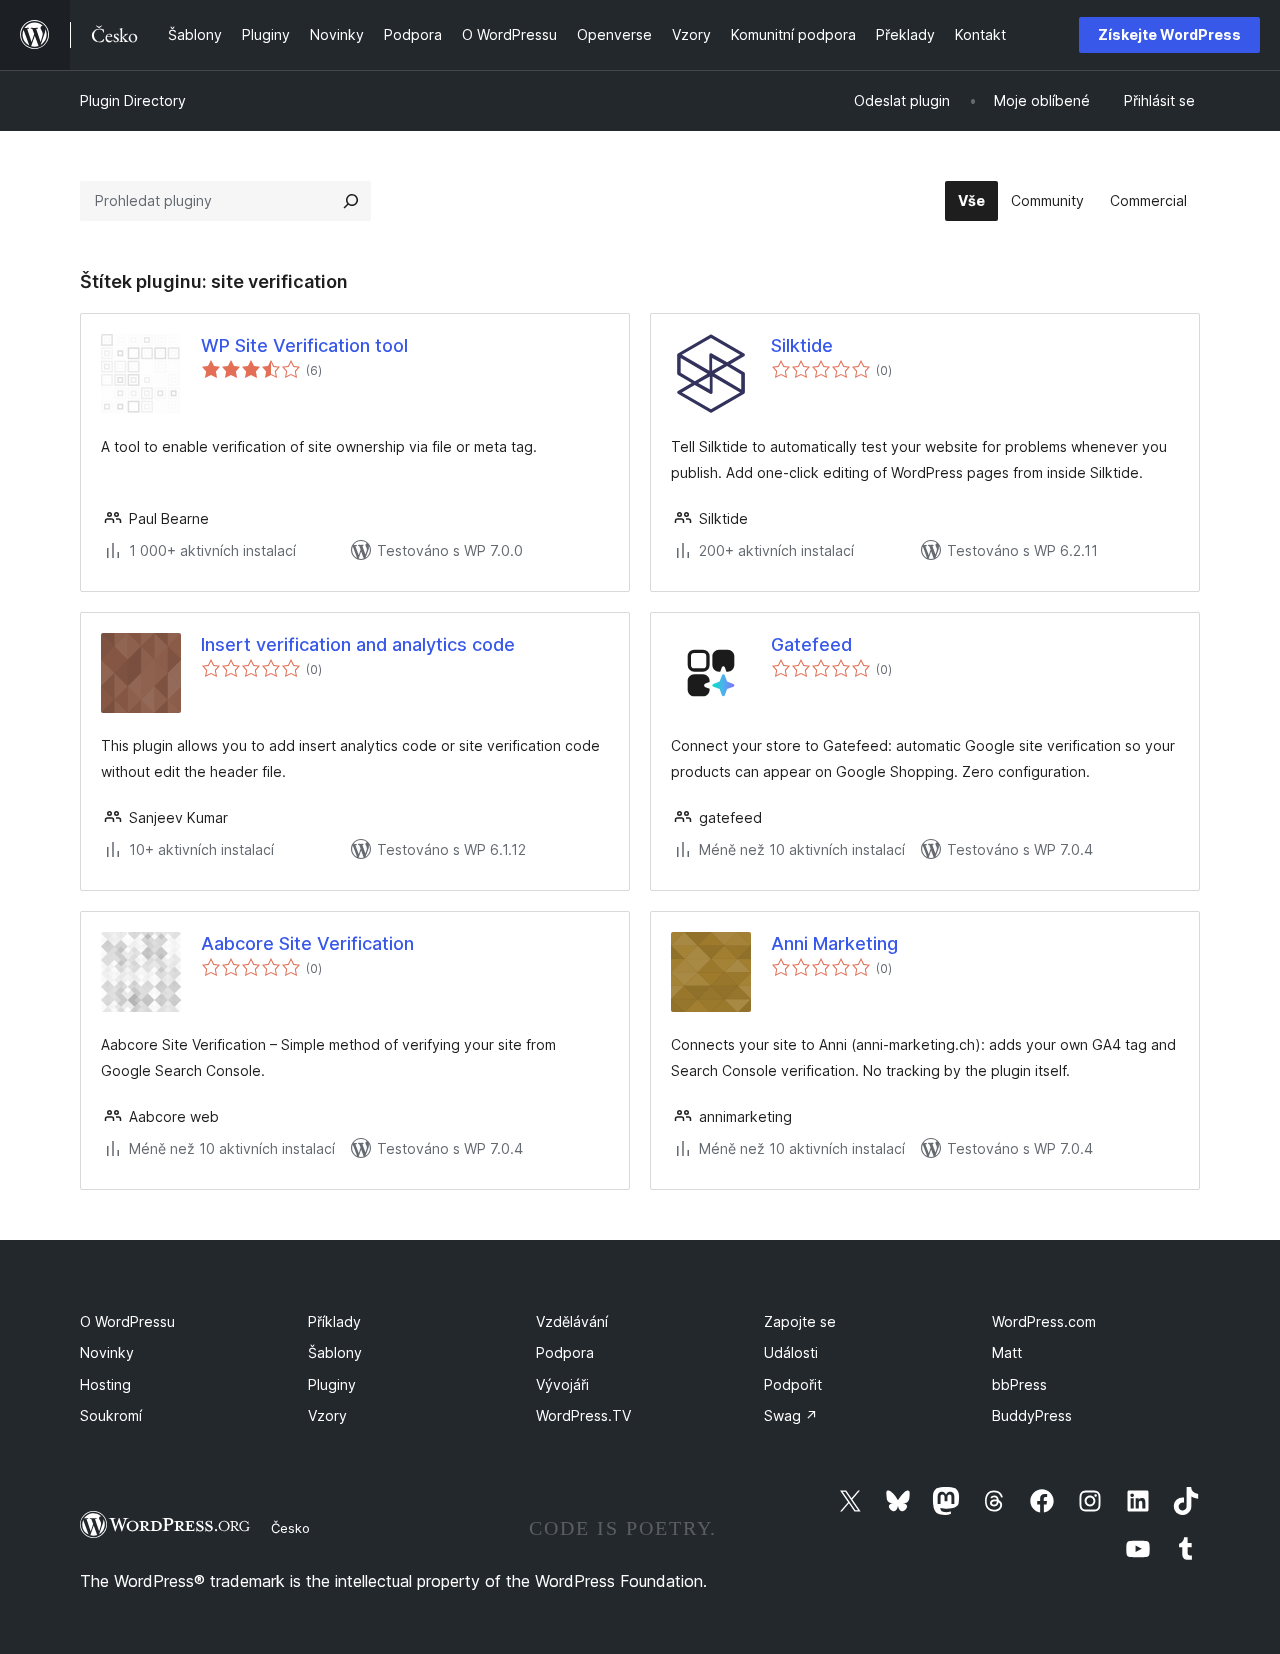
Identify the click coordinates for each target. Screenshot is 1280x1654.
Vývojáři (562, 1384)
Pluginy (332, 1384)
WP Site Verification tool (304, 345)
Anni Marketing (834, 943)
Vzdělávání (572, 1321)
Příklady (334, 1321)
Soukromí (111, 1415)
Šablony (335, 1352)
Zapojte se (800, 1321)
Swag (791, 1415)
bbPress (1019, 1384)
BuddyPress (1032, 1415)
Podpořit (793, 1384)
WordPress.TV (583, 1415)
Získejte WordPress (1169, 34)
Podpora (565, 1352)
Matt (1007, 1352)
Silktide (802, 345)
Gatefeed (811, 644)
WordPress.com (1044, 1321)
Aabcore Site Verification (307, 943)
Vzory (327, 1415)
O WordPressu (127, 1321)
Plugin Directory (133, 100)
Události (791, 1352)
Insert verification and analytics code (358, 644)
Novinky (107, 1352)
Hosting (105, 1384)
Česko (290, 1528)
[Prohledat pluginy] (351, 201)
